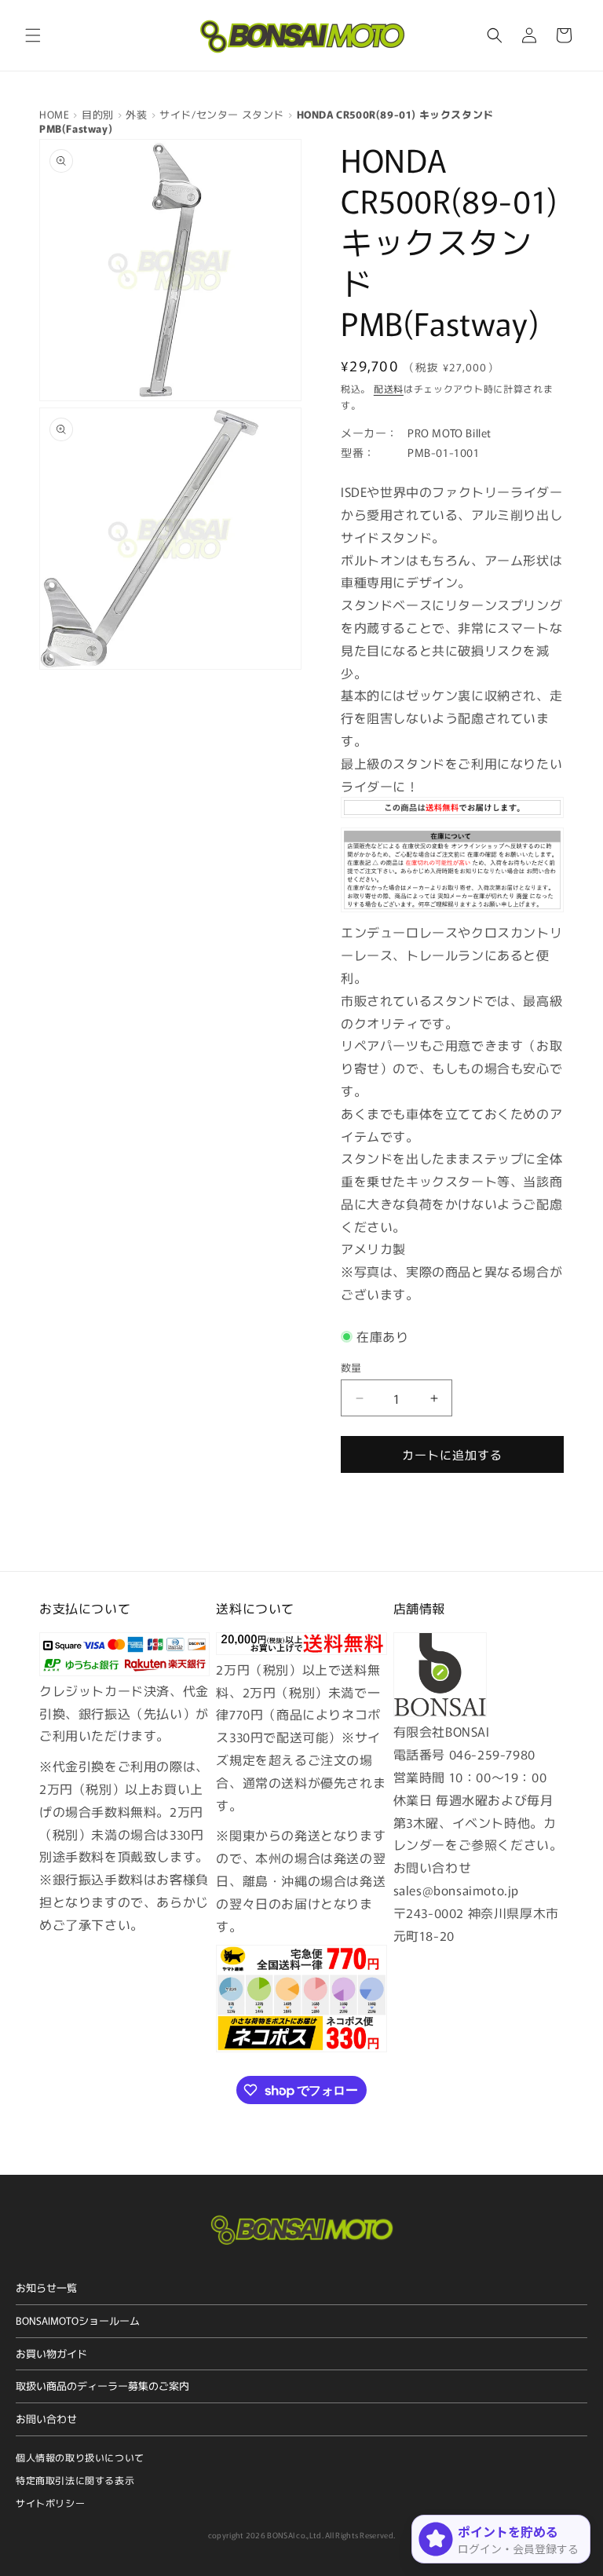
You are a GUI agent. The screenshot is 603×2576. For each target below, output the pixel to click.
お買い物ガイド (51, 2353)
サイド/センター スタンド (222, 114)
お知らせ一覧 (46, 2287)
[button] (33, 35)
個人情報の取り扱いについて (80, 2457)
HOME (54, 114)
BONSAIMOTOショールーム (78, 2320)
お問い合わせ (46, 2419)
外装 (136, 114)
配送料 (389, 388)
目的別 (98, 114)
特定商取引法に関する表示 (75, 2480)
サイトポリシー (50, 2503)
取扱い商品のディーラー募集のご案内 (102, 2386)
